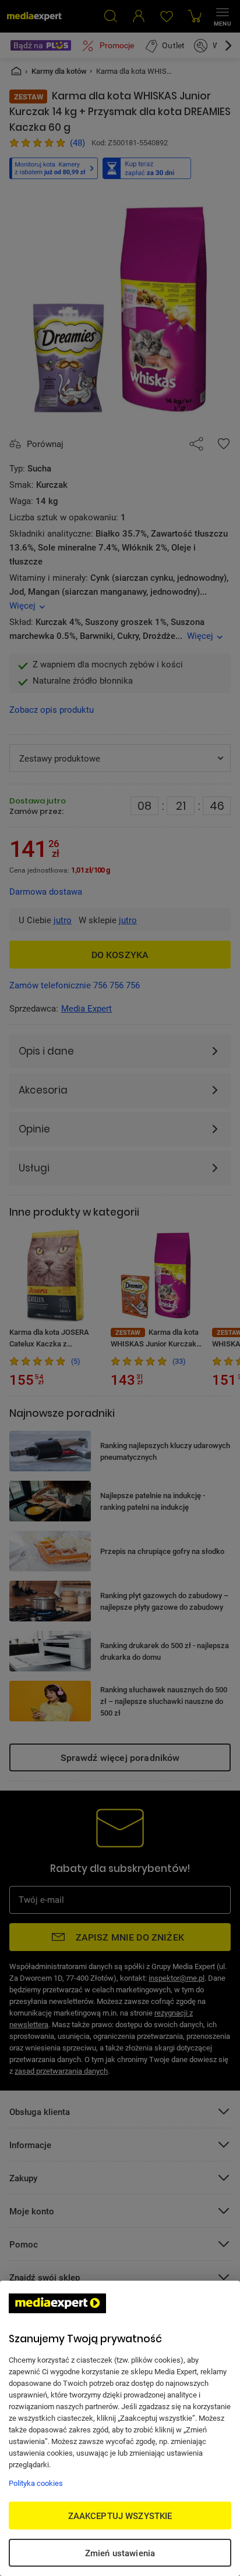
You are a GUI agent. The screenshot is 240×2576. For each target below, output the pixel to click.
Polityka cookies (36, 2483)
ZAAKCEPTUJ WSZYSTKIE (120, 2516)
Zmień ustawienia (120, 2553)
